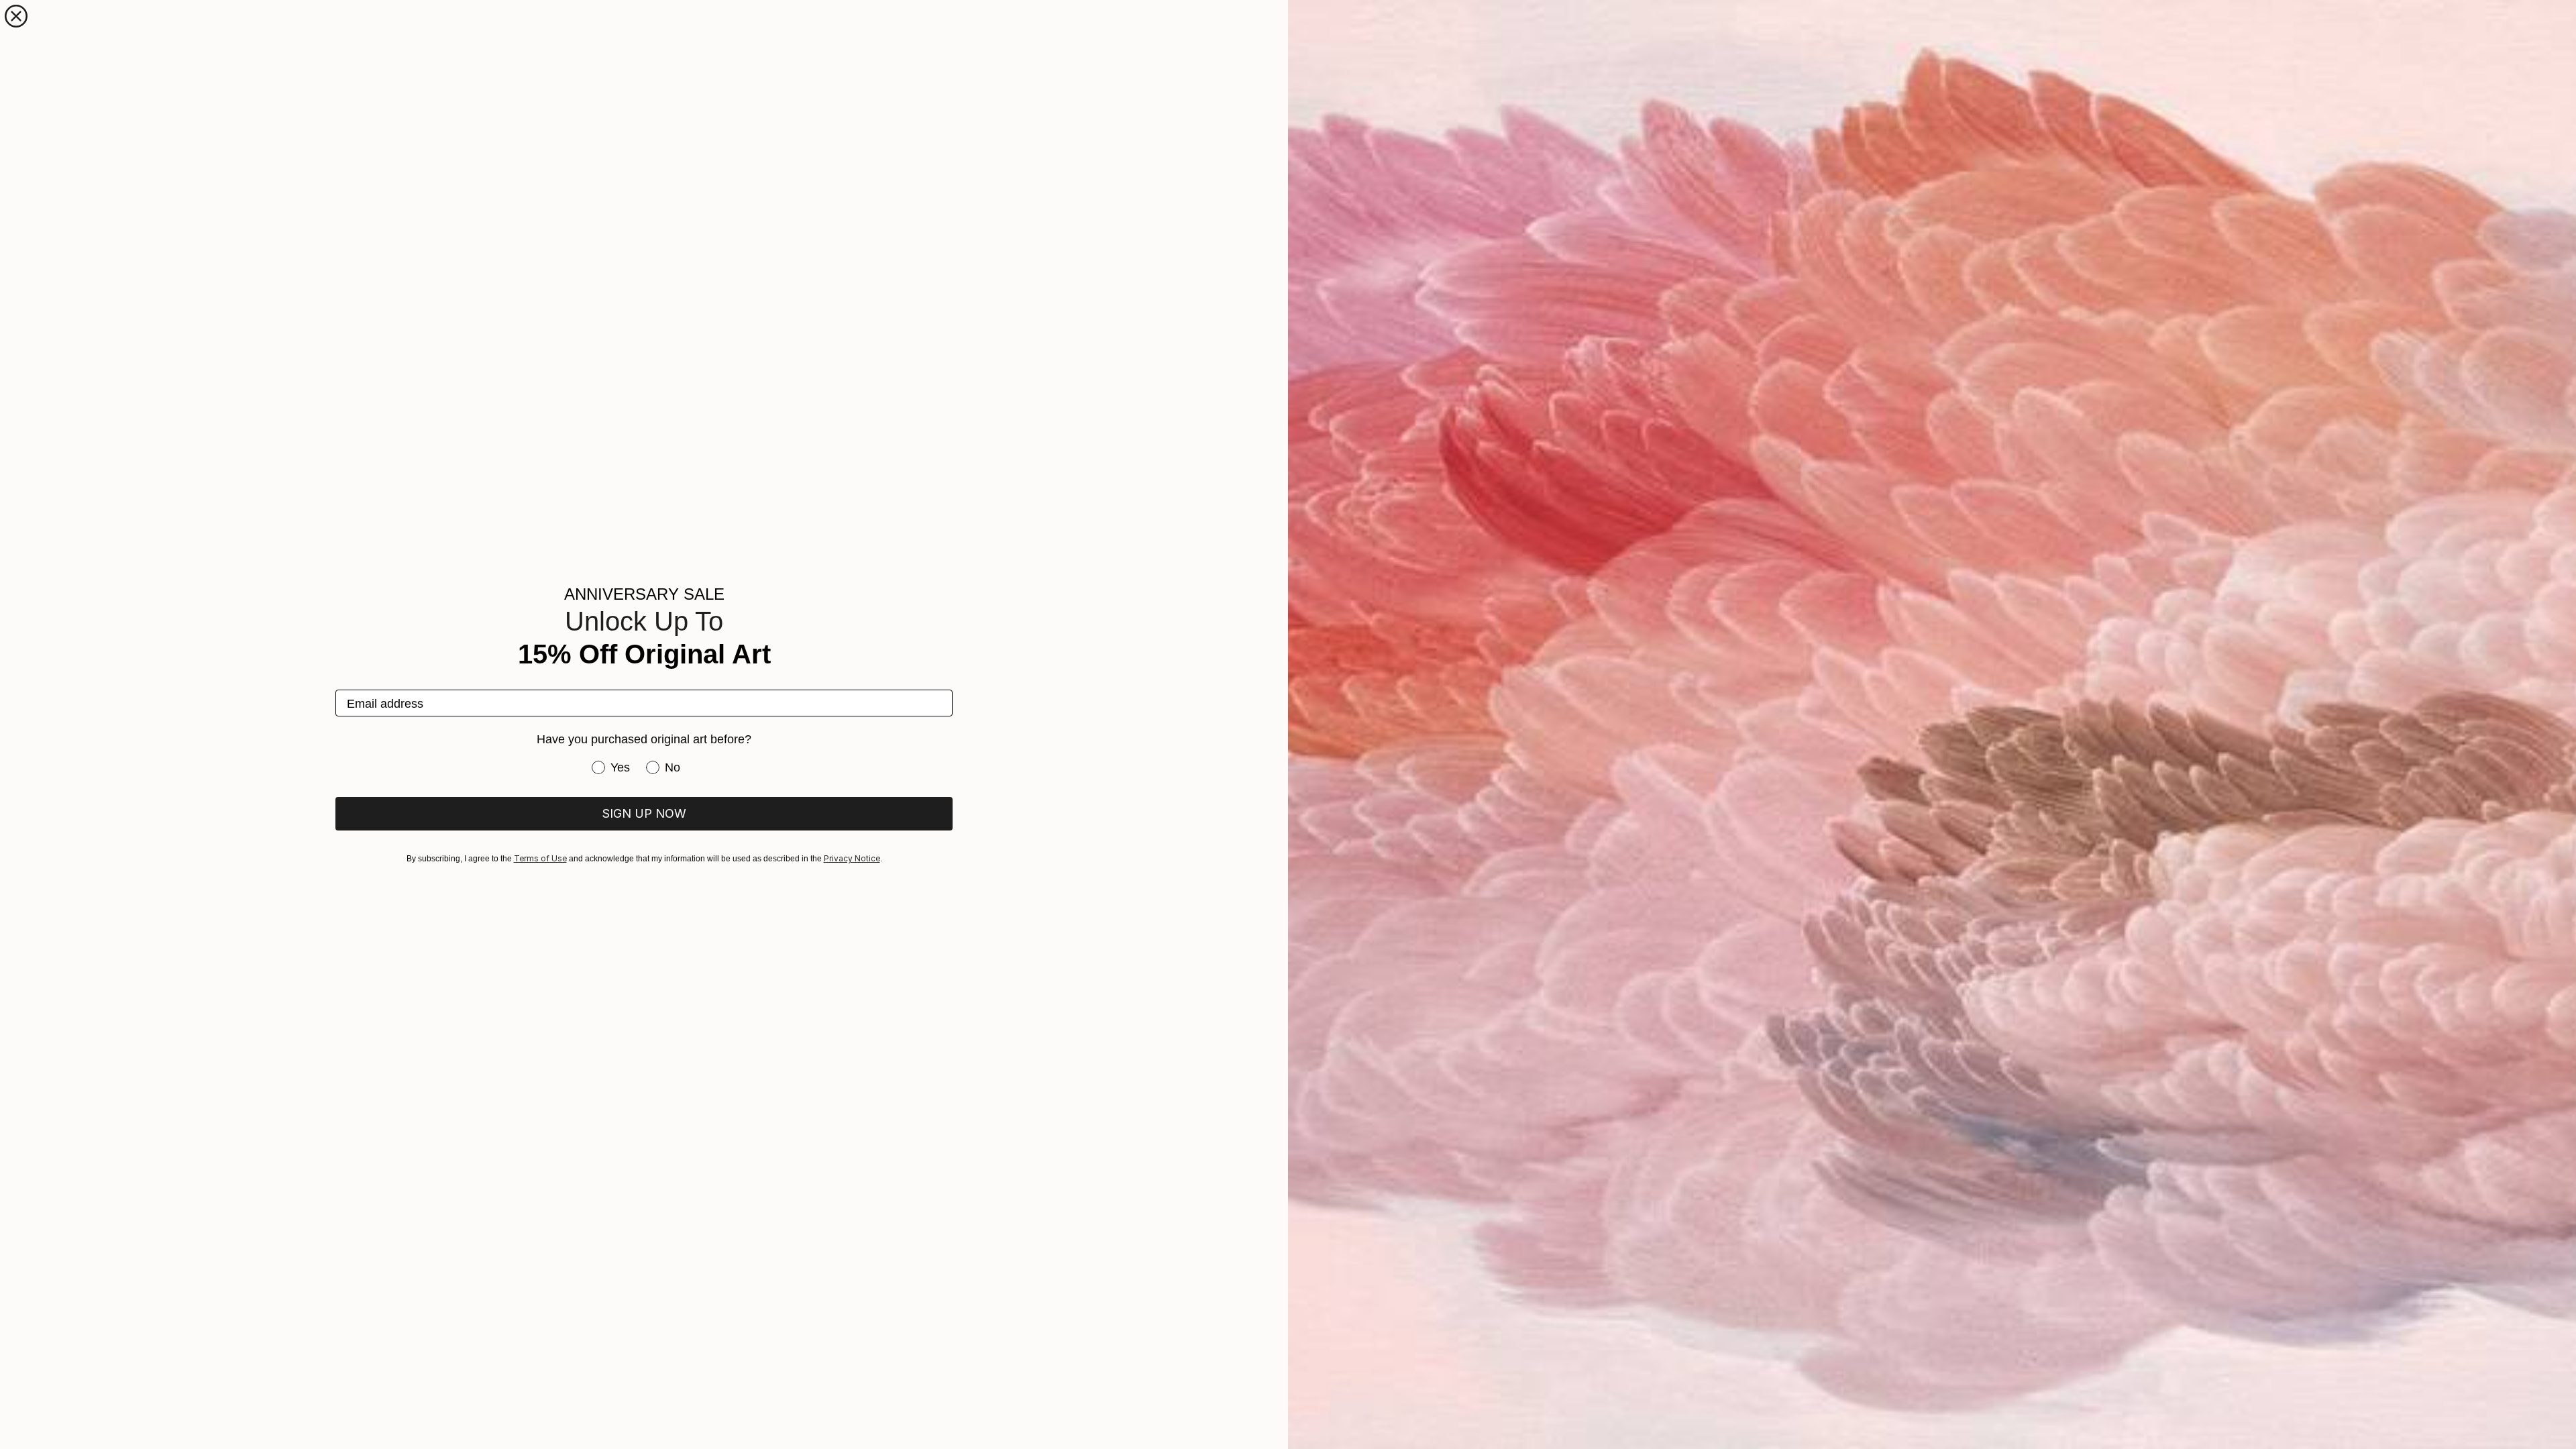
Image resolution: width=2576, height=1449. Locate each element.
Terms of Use (540, 858)
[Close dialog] (16, 16)
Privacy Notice (852, 858)
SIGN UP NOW (644, 813)
